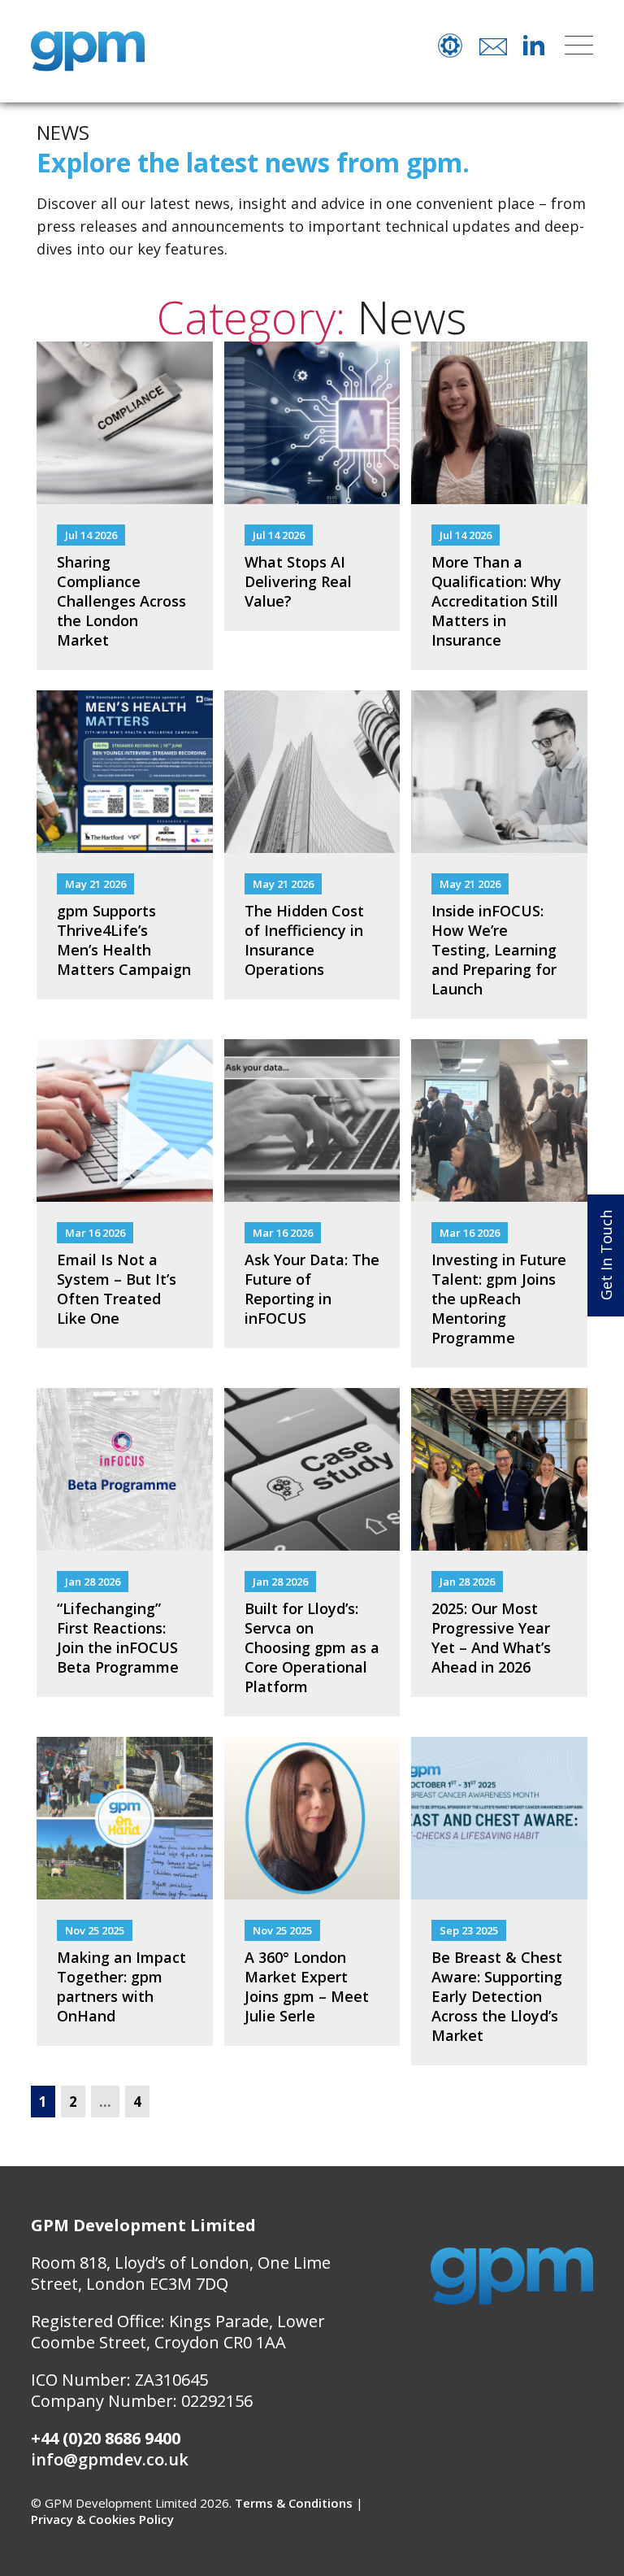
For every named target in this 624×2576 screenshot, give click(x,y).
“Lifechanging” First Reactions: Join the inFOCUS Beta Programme (118, 1638)
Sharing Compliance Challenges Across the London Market (121, 601)
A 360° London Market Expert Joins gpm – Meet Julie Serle (307, 1986)
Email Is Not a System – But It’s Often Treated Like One (117, 1289)
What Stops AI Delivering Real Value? (298, 581)
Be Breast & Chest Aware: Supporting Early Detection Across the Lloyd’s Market (497, 1996)
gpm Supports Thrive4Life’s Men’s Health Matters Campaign (124, 940)
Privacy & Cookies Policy (102, 2519)
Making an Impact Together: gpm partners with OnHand (121, 1986)
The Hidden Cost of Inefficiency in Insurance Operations (304, 940)
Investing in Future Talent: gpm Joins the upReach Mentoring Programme (499, 1299)
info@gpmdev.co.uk (110, 2459)
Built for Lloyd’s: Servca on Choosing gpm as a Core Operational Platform (312, 1647)
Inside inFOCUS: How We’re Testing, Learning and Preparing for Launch (494, 950)
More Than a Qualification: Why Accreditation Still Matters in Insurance (496, 601)
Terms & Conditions (294, 2503)
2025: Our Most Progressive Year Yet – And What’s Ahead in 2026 (491, 1638)
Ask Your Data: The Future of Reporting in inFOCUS (312, 1289)
